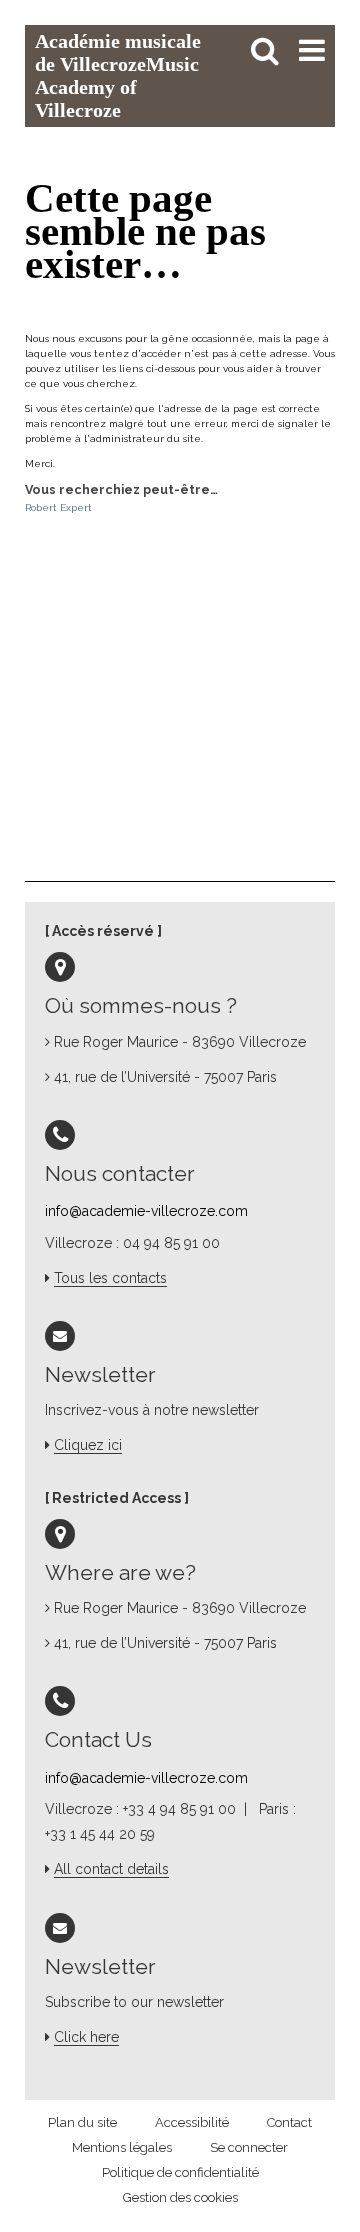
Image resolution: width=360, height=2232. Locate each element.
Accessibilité (192, 2122)
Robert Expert (58, 507)
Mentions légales (122, 2147)
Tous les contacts (110, 1278)
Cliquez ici (88, 1445)
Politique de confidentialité (180, 2172)
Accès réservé (103, 931)
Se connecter (249, 2147)
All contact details (111, 1869)
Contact (289, 2122)
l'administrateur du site (142, 438)
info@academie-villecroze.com (146, 1211)
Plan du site (82, 2122)
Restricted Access (116, 1498)
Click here (86, 2037)
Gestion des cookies (180, 2197)
